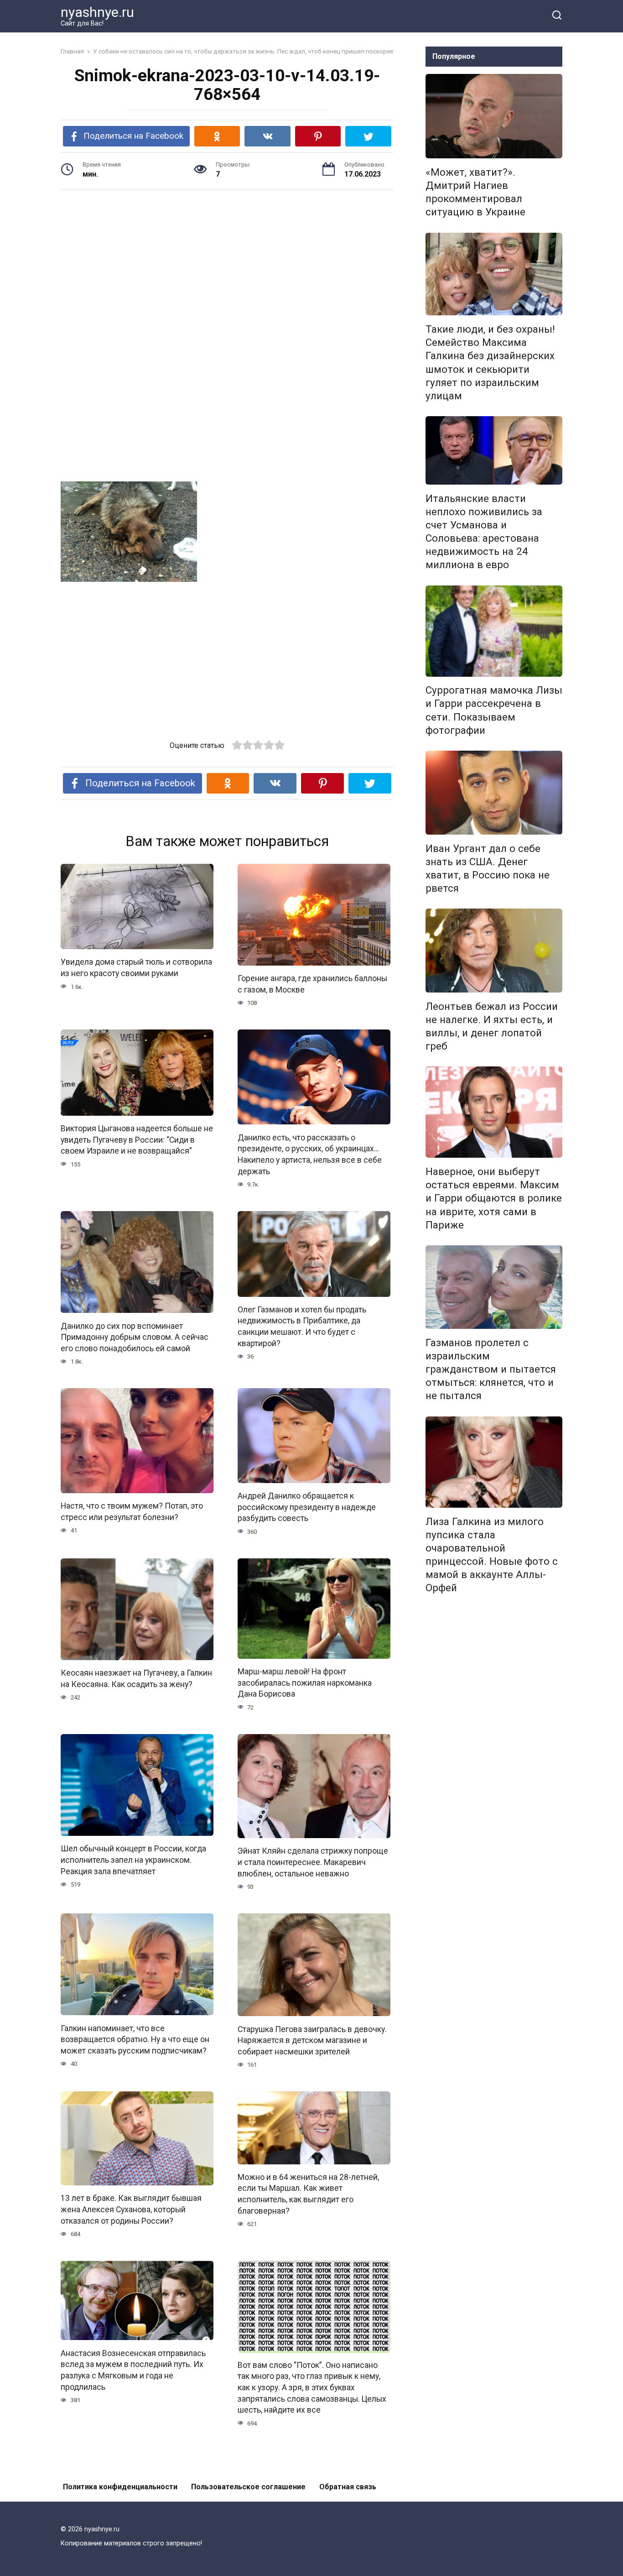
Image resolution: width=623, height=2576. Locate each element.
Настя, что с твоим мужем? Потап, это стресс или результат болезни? (132, 1512)
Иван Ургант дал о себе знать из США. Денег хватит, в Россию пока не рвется (488, 868)
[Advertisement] (227, 268)
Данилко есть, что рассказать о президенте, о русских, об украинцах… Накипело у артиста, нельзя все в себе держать (310, 1154)
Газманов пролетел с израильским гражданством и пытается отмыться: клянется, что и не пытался (491, 1369)
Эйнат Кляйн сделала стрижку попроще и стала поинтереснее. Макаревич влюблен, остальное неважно (313, 1862)
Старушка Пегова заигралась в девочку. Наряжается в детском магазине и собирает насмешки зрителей (312, 2040)
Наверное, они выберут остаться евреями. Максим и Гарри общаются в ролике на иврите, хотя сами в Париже (494, 1198)
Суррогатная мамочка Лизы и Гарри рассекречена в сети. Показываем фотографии (494, 710)
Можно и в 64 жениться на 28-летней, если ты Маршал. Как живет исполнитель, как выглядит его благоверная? (308, 2194)
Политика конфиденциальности (120, 2487)
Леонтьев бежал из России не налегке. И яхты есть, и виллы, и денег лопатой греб (492, 1026)
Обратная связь (348, 2487)
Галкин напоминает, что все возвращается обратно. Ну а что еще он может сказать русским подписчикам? (135, 2039)
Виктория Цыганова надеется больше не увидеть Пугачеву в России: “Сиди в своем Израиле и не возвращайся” (137, 1140)
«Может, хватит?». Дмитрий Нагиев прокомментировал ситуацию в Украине (475, 192)
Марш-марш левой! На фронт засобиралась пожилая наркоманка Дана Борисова (305, 1683)
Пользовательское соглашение (248, 2487)
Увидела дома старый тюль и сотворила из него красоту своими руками (136, 968)
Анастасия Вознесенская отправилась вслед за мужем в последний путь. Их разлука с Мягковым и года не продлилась (133, 2370)
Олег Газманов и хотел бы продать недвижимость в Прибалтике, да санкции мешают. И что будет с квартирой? (302, 1327)
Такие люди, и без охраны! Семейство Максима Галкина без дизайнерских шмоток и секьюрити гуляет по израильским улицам (490, 362)
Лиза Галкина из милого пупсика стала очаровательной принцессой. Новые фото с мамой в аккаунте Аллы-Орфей (492, 1555)
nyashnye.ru (97, 12)
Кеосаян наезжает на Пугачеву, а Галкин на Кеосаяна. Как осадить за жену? (136, 1679)
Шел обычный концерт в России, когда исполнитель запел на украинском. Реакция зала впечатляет (133, 1860)
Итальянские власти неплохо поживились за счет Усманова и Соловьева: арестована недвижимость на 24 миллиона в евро (484, 532)
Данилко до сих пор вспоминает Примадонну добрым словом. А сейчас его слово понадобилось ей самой (135, 1337)
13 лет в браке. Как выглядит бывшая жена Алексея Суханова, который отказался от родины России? (131, 2209)
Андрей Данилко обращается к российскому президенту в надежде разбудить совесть (307, 1507)
